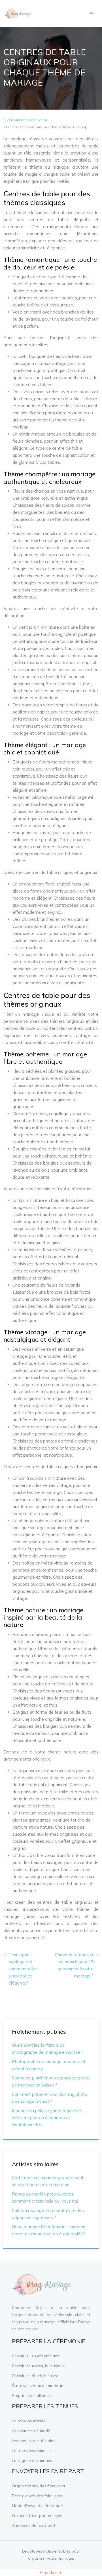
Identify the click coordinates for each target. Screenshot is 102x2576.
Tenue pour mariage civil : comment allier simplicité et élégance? (23, 1969)
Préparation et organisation (28, 120)
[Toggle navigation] (92, 14)
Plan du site (51, 2572)
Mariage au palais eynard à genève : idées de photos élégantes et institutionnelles (47, 2118)
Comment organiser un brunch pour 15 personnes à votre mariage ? (74, 1965)
